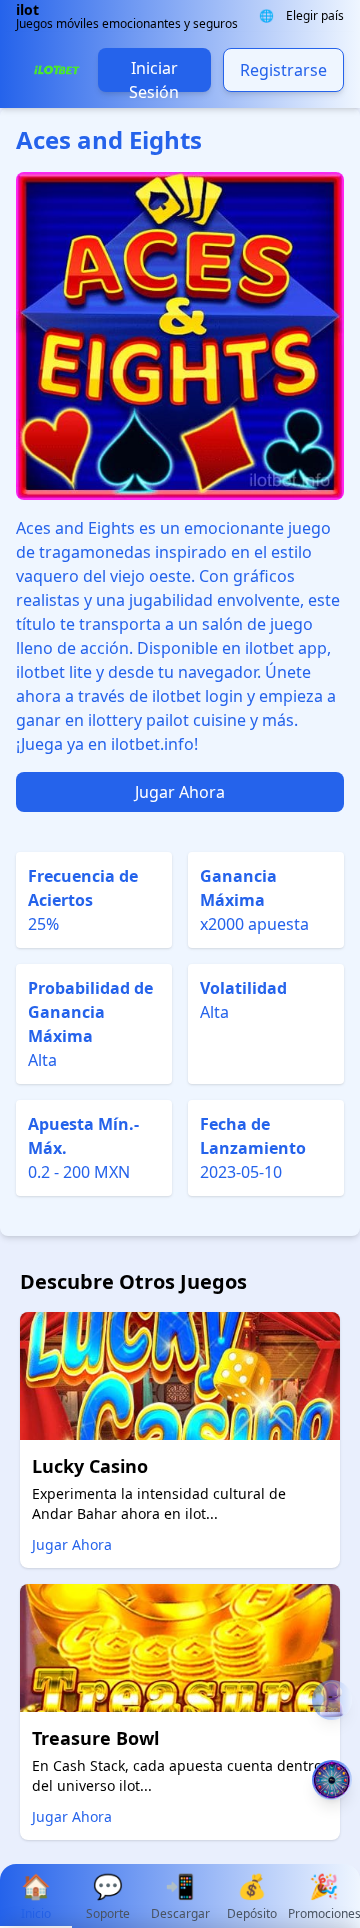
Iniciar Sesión (154, 74)
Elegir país (315, 16)
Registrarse (283, 70)
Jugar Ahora (180, 792)
